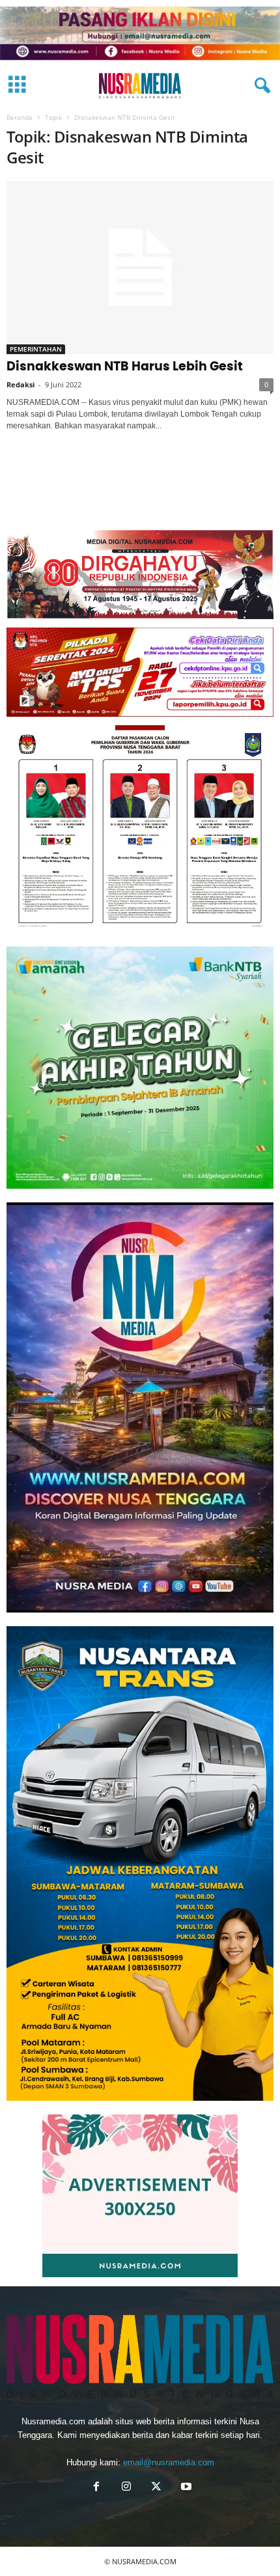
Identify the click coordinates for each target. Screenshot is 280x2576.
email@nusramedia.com (169, 2462)
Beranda (20, 117)
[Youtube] (185, 2488)
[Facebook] (96, 2488)
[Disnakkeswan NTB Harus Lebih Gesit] (140, 267)
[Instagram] (126, 2488)
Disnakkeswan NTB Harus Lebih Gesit (125, 367)
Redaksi (21, 384)
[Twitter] (156, 2488)
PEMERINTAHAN (36, 349)
